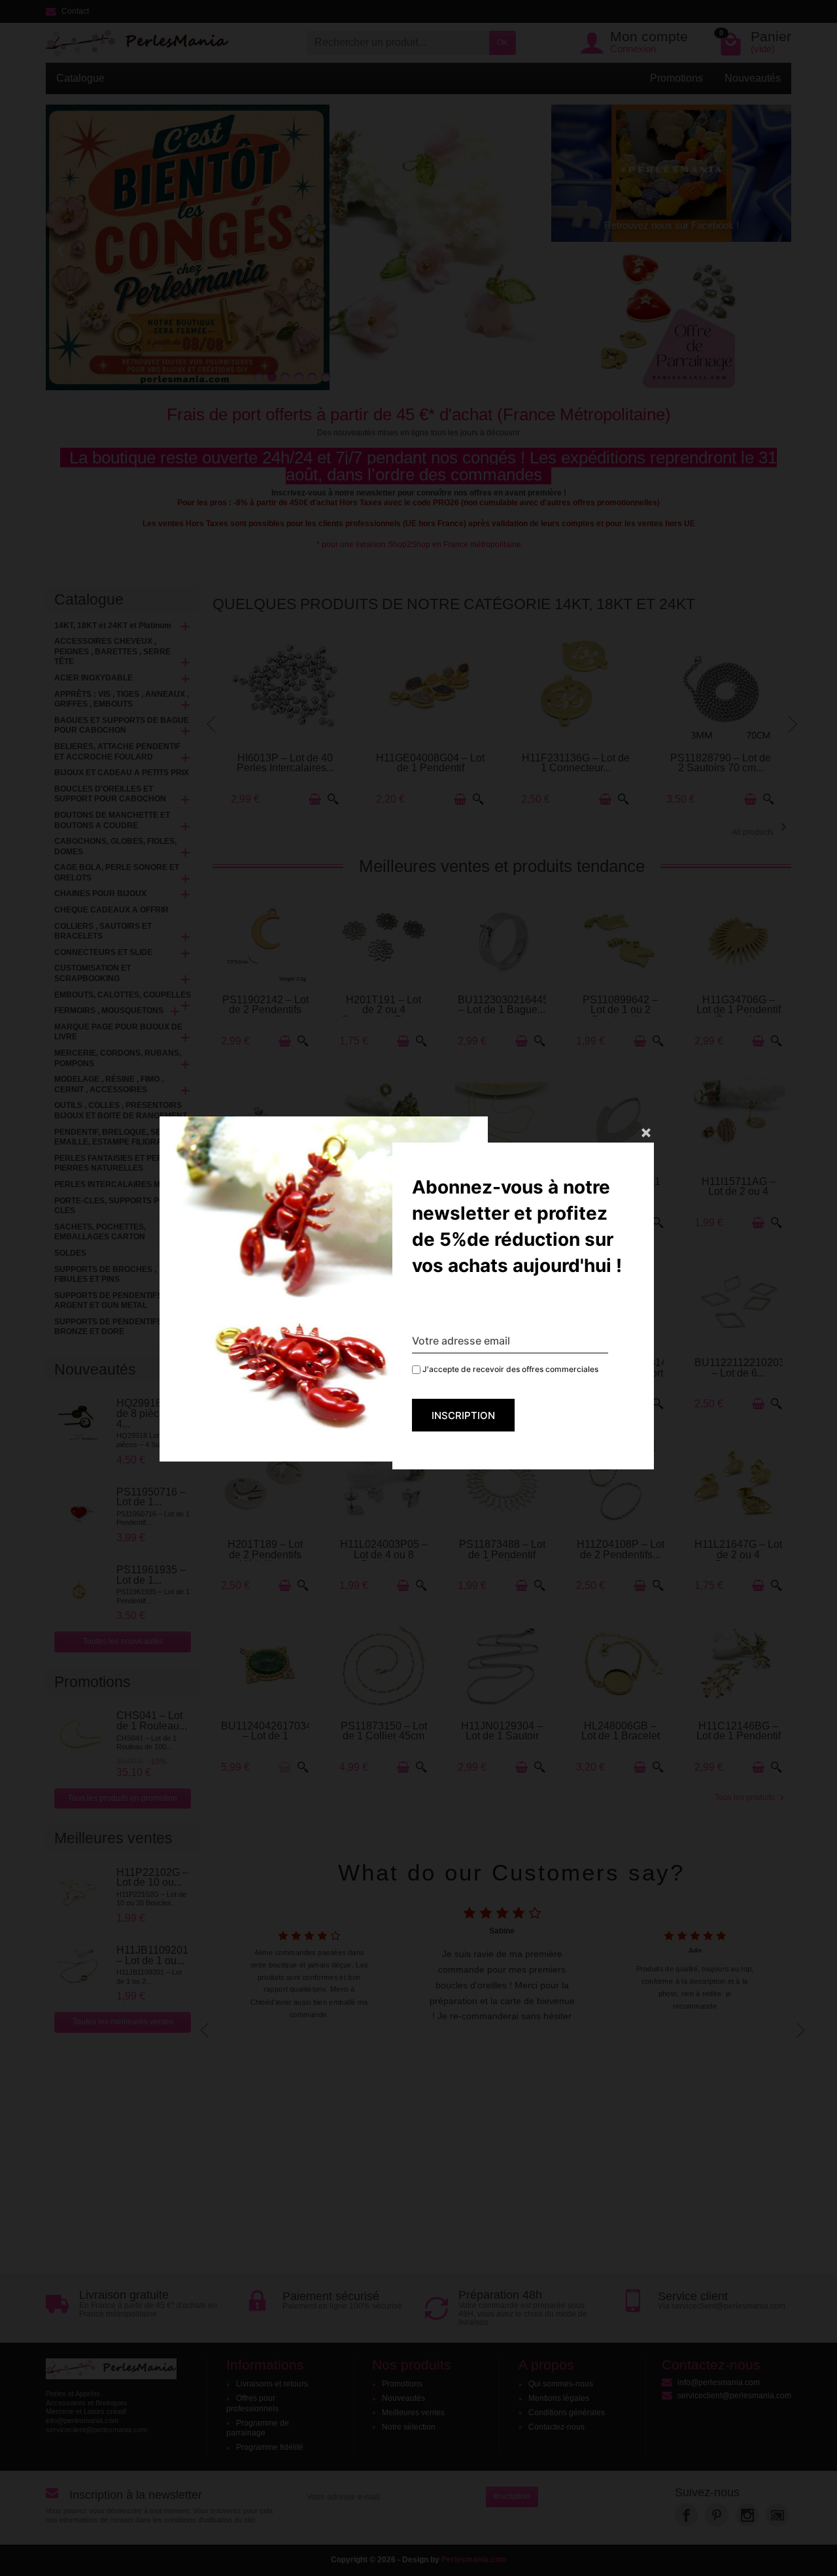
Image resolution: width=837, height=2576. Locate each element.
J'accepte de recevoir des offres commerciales (509, 1369)
